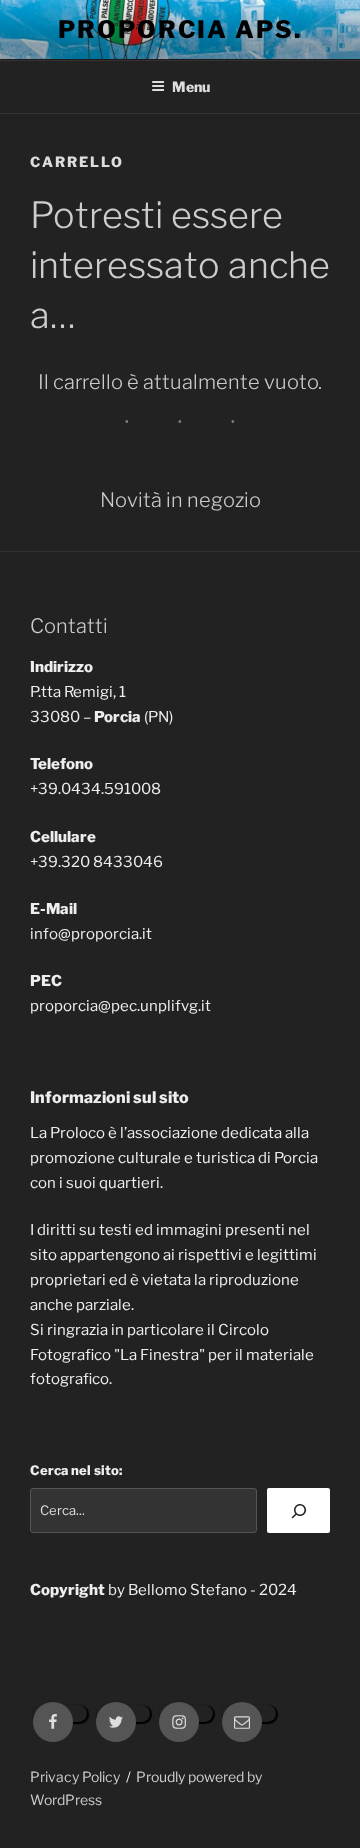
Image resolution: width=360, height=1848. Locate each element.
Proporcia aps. (180, 29)
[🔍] (298, 1510)
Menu (191, 86)
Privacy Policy (75, 1776)
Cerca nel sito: (76, 1470)
